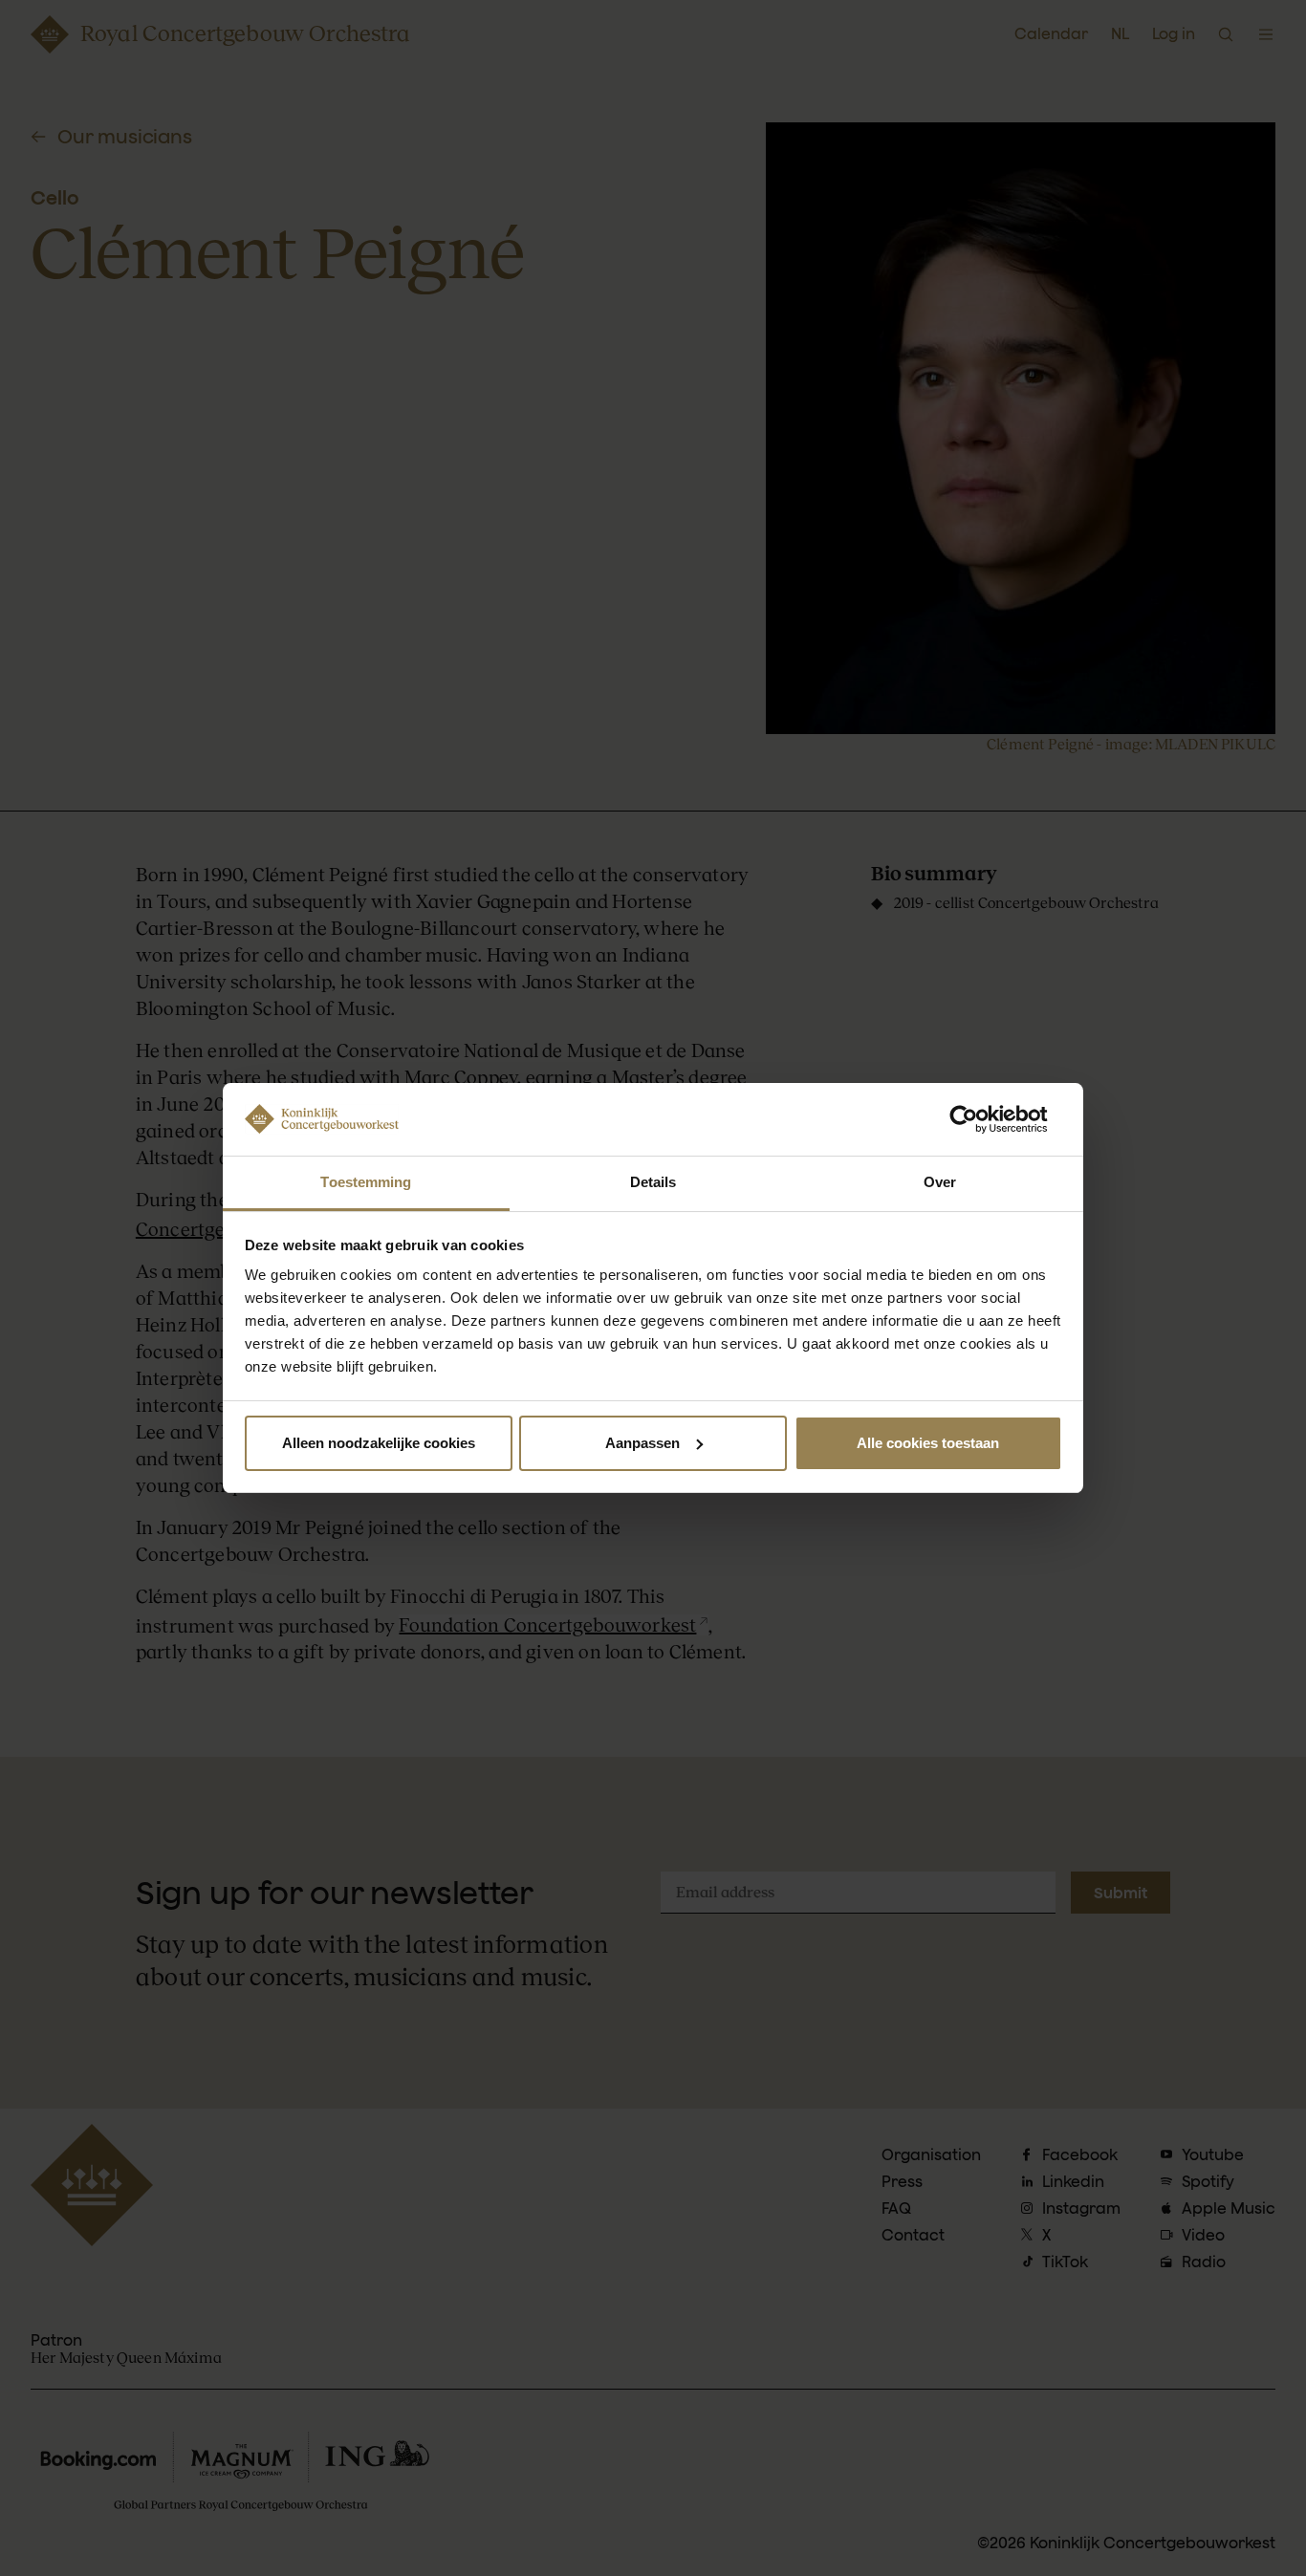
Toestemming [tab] (366, 1182)
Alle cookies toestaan (928, 1443)
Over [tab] (940, 1182)
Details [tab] (653, 1182)
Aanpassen (642, 1443)
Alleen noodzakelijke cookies (379, 1443)
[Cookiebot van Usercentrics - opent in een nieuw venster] (979, 1119)
